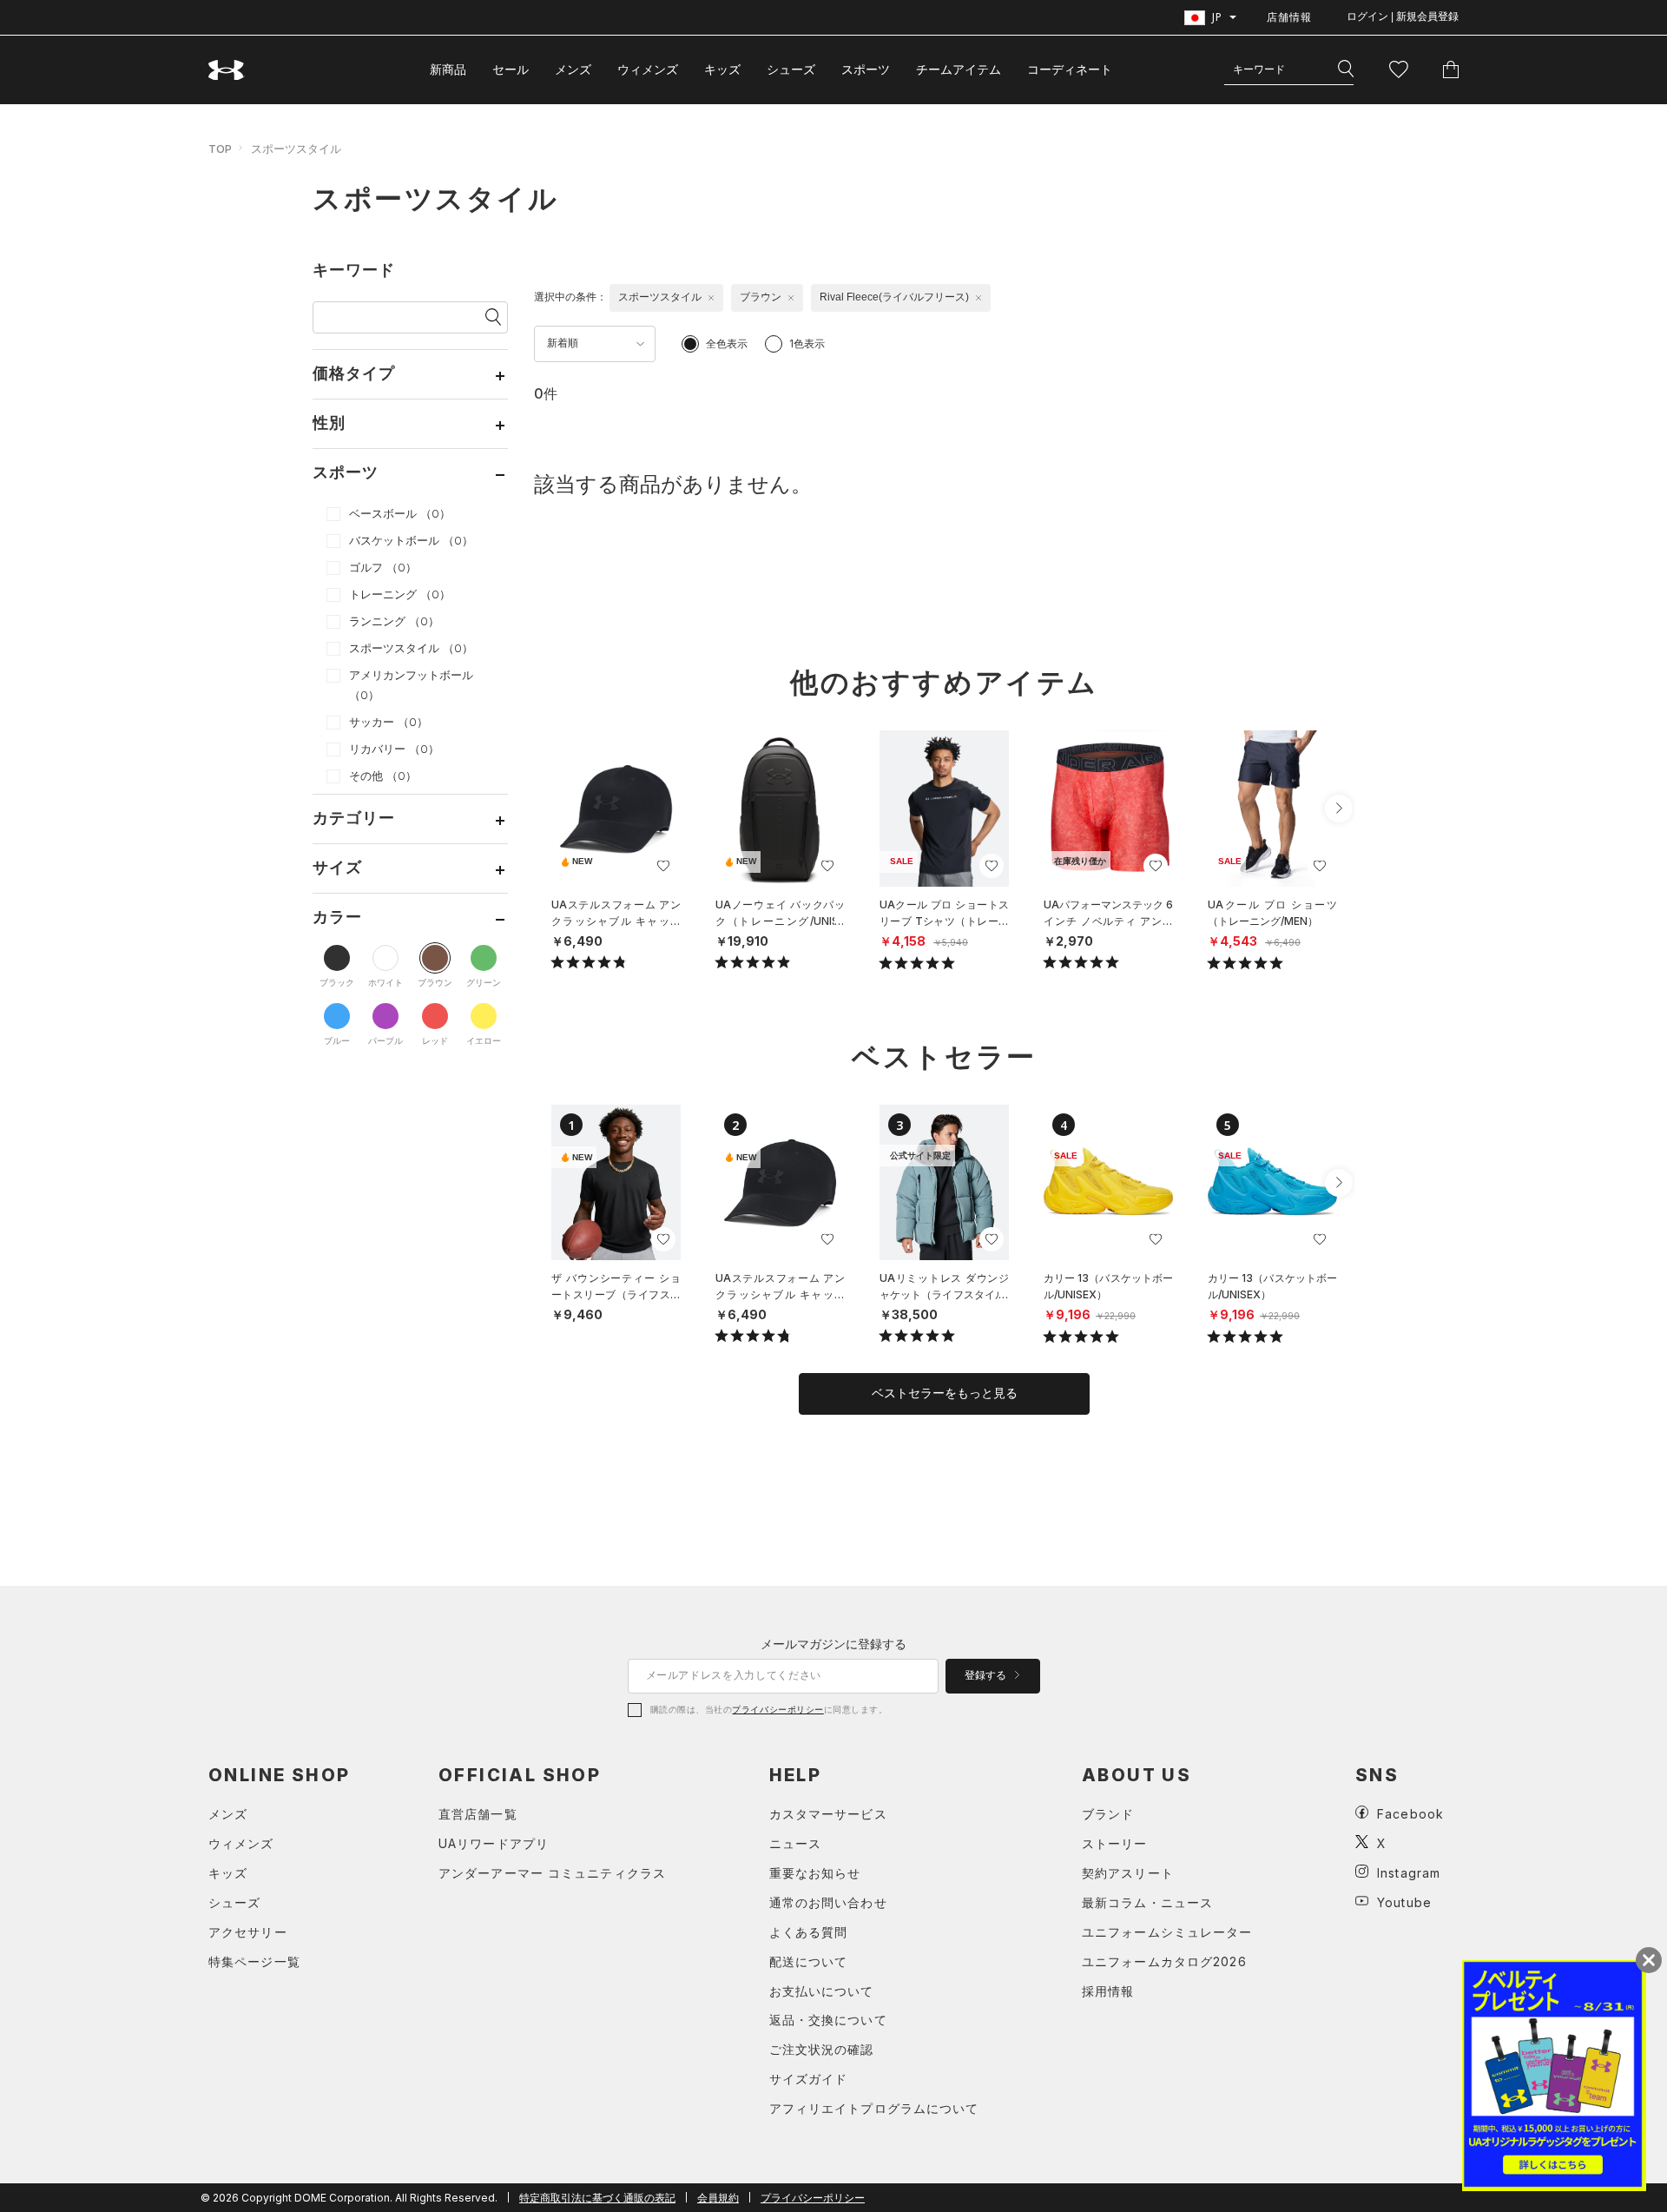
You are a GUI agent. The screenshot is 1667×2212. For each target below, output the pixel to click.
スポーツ (866, 69)
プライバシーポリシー (777, 1709)
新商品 (448, 69)
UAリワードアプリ (494, 1843)
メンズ (573, 69)
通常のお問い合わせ (828, 1902)
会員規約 (718, 2198)
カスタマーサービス (828, 1814)
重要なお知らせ (815, 1873)
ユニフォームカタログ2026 (1164, 1961)
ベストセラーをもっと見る (945, 1393)
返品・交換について (828, 2020)
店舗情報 (1289, 17)
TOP (220, 149)
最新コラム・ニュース (1147, 1902)
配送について (809, 1961)
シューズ (791, 69)
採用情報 (1108, 1991)
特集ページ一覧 (254, 1961)
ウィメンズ (648, 69)
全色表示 (727, 343)
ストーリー (1115, 1843)
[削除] (711, 298)
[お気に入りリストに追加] (663, 866)
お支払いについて (822, 1991)
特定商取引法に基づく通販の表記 (597, 2198)
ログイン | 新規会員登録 (1403, 17)
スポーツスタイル (296, 149)
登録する (987, 1675)
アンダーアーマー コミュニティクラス (552, 1873)
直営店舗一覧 (478, 1814)
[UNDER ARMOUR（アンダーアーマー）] (227, 70)
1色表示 (807, 343)
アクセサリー (248, 1932)
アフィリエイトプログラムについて (874, 2108)
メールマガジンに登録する (833, 1644)
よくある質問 (809, 1932)
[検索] (1346, 69)
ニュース (795, 1843)
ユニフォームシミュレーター (1167, 1932)
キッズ (722, 69)
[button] (1339, 809)
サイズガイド (809, 2079)
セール (511, 69)
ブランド (1108, 1814)
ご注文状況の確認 (822, 2049)
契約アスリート (1128, 1873)
